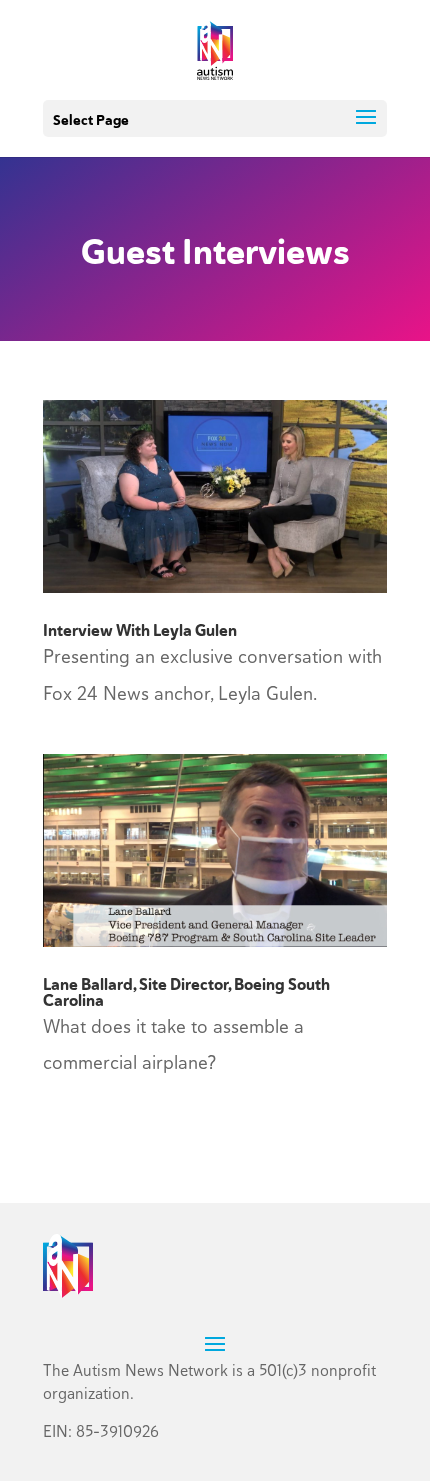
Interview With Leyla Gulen (140, 630)
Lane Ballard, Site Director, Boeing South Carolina (186, 992)
